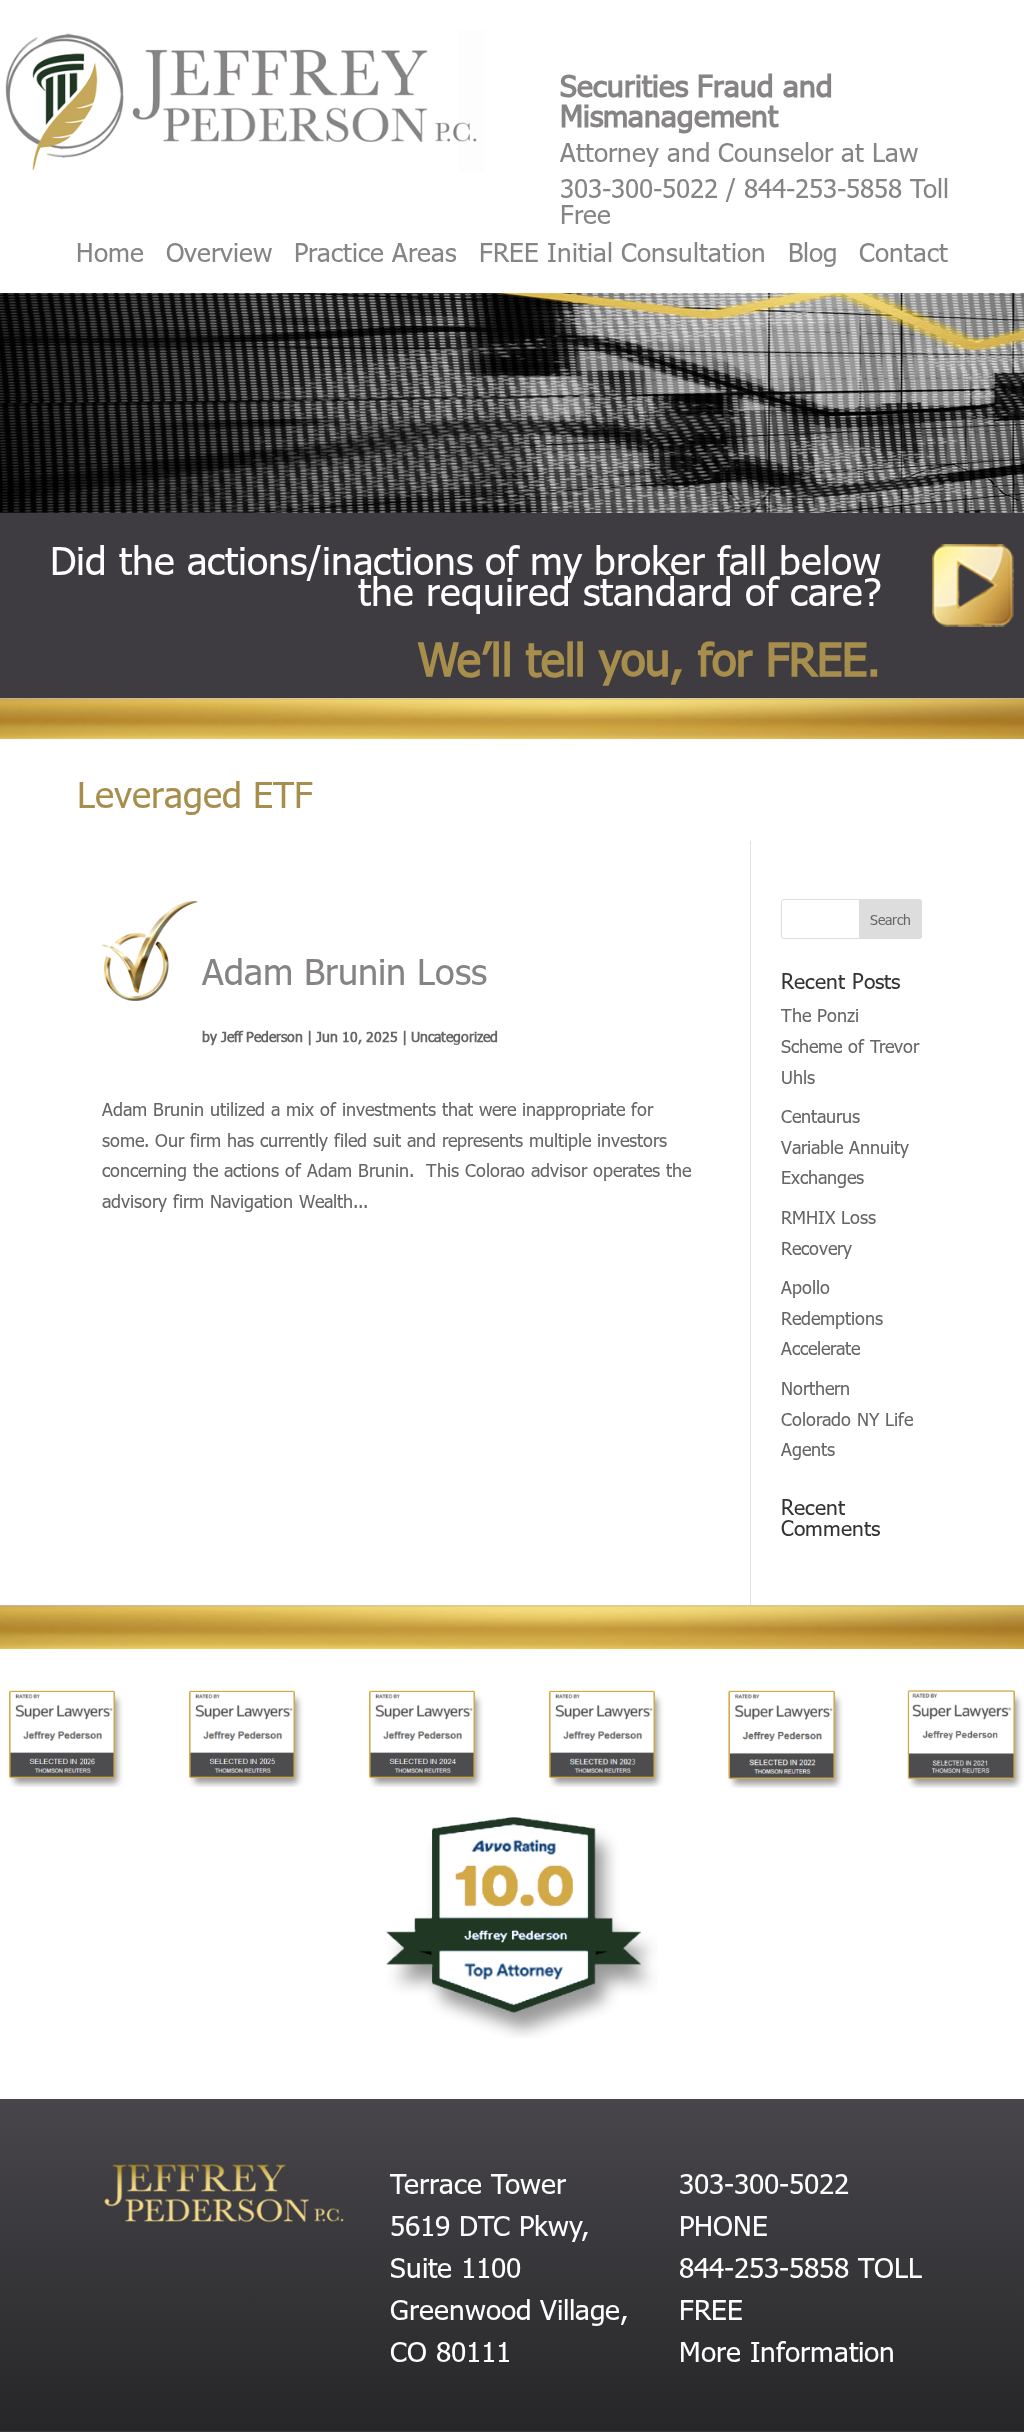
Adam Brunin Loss (344, 969)
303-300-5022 (639, 187)
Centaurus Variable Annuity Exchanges (845, 1146)
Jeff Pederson (262, 1036)
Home (110, 256)
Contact (903, 256)
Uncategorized (454, 1036)
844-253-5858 (823, 187)
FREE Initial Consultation (622, 256)
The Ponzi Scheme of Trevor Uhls (850, 1045)
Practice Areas (375, 256)
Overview (219, 256)
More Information (787, 2350)
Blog (812, 256)
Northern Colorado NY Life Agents (847, 1418)
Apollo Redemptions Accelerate (832, 1317)
